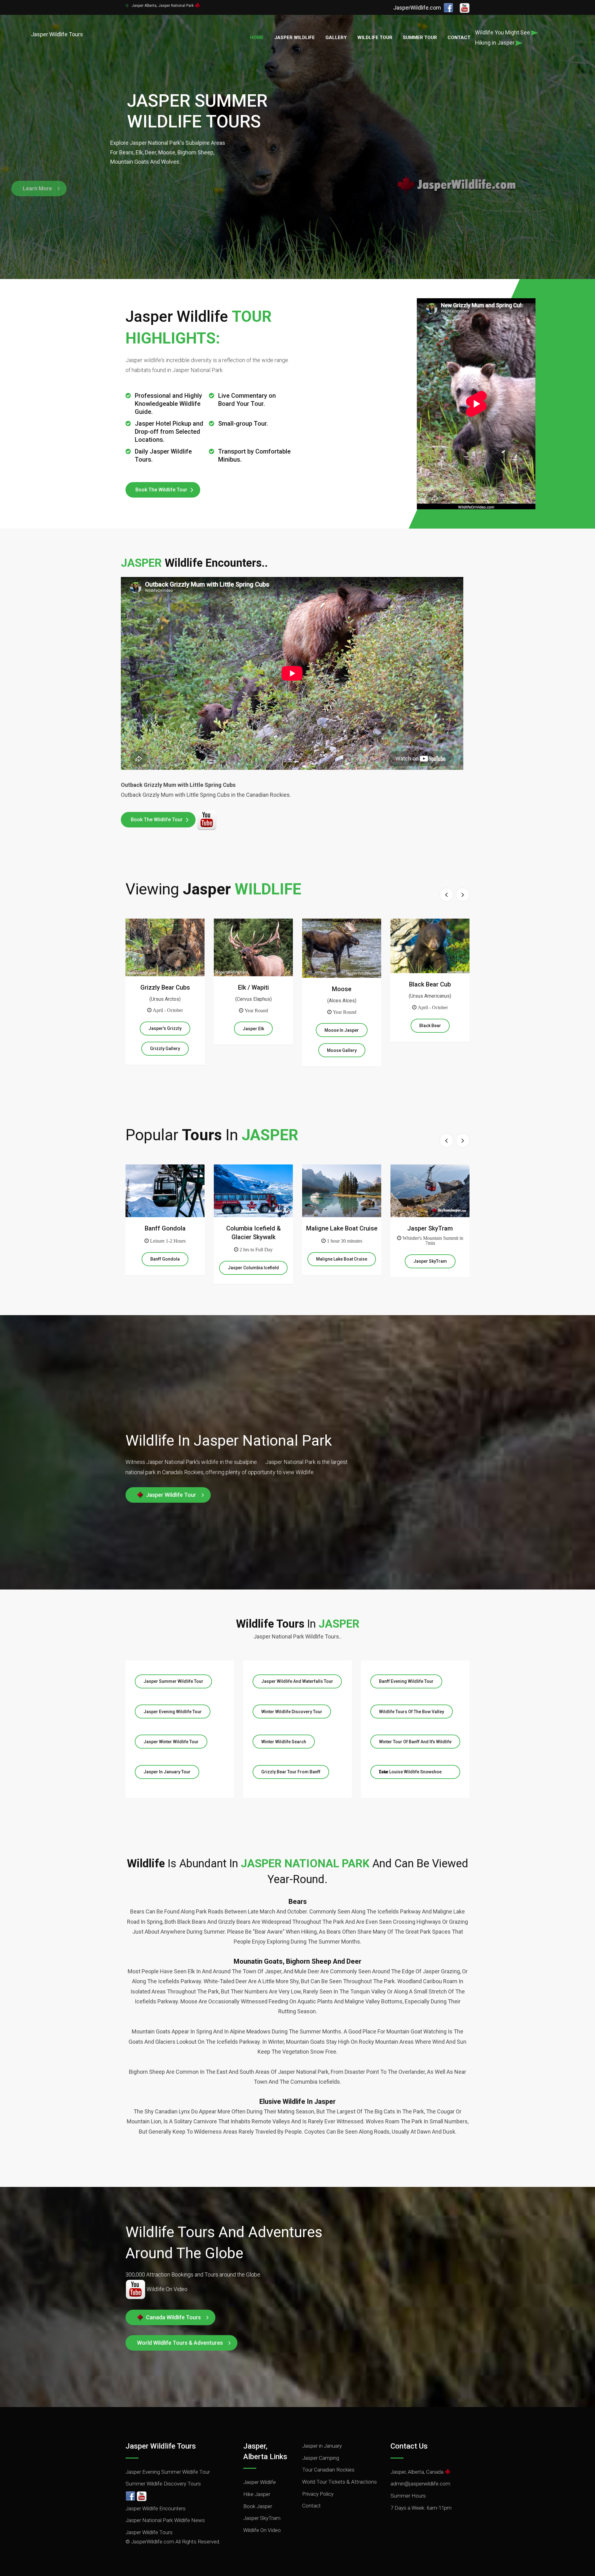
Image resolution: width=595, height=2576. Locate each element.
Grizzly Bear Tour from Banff (291, 1772)
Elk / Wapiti (253, 987)
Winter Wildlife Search (284, 1742)
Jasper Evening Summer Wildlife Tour (168, 2472)
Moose (342, 989)
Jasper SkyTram (430, 1228)
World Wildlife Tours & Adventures (180, 2343)
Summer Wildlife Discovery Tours (163, 2484)
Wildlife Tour (375, 38)
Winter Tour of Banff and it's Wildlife (415, 1742)
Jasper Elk (253, 1029)
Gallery (336, 38)
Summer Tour (420, 38)
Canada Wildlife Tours (172, 2317)
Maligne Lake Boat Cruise (342, 1228)
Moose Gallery (342, 1050)
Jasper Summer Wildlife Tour (173, 1681)
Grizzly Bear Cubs (165, 987)
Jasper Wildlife (295, 38)
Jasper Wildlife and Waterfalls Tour (297, 1681)
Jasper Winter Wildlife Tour (171, 1742)
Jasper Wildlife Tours (149, 2532)
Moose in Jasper (342, 1030)
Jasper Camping (321, 2458)
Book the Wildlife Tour (161, 490)
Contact (459, 38)
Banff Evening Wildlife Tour (406, 1681)
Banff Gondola (165, 1228)
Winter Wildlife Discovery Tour (292, 1712)
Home (257, 38)
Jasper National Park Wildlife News (165, 2520)
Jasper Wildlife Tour (170, 1495)
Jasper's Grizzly (165, 1028)
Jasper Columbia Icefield (253, 1268)
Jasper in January (322, 2446)
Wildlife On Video (262, 2530)
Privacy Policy (318, 2494)
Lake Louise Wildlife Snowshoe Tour (410, 1772)
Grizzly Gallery (165, 1049)
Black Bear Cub (430, 984)
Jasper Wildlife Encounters (156, 2508)
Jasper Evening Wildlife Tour (173, 1712)
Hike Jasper (257, 2494)
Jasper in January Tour (167, 1772)
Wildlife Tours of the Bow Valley (412, 1712)
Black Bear (430, 1026)
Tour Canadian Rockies (328, 2470)
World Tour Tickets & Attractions (339, 2482)
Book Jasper (258, 2506)
